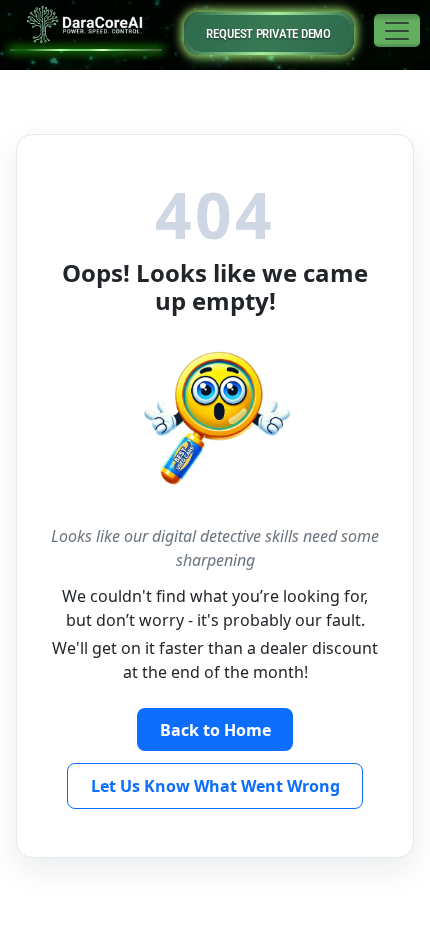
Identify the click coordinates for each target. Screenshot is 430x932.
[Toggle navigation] (397, 30)
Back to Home (215, 730)
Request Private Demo (268, 33)
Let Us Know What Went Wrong (215, 786)
